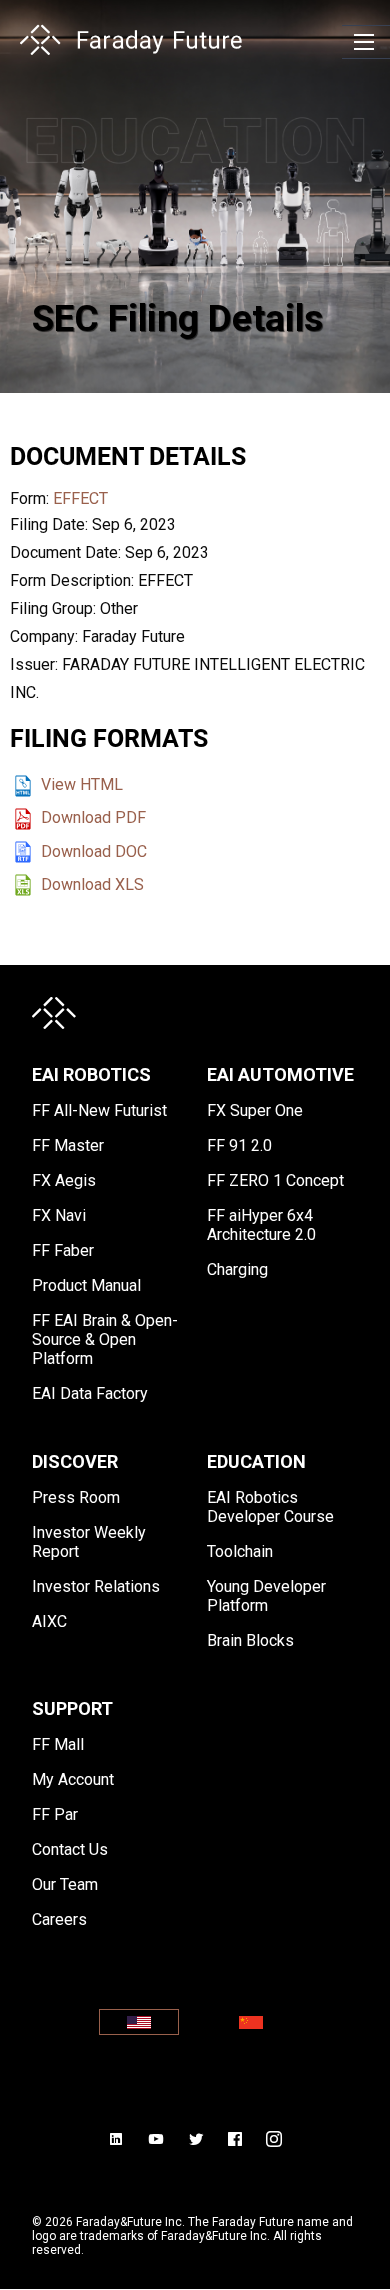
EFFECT (80, 498)
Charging (237, 1269)
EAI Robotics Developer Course (270, 1507)
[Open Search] (364, 42)
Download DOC (94, 851)
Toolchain (240, 1551)
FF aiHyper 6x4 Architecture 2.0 (261, 1225)
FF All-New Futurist (99, 1110)
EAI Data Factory (90, 1393)
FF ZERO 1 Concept (275, 1180)
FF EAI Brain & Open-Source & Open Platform (105, 1339)
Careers (59, 1919)
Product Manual (86, 1285)
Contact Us (70, 1849)
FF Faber (63, 1250)
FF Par (55, 1814)
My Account (73, 1779)
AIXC (49, 1621)
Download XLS (92, 884)
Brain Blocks (250, 1640)
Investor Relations (96, 1586)
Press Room (76, 1497)
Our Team (65, 1884)
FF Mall (58, 1744)
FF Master (68, 1145)
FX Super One (255, 1110)
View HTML (82, 784)
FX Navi (59, 1215)
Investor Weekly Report (89, 1542)
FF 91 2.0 (239, 1145)
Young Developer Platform (266, 1596)
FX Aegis (64, 1180)
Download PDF (93, 817)
